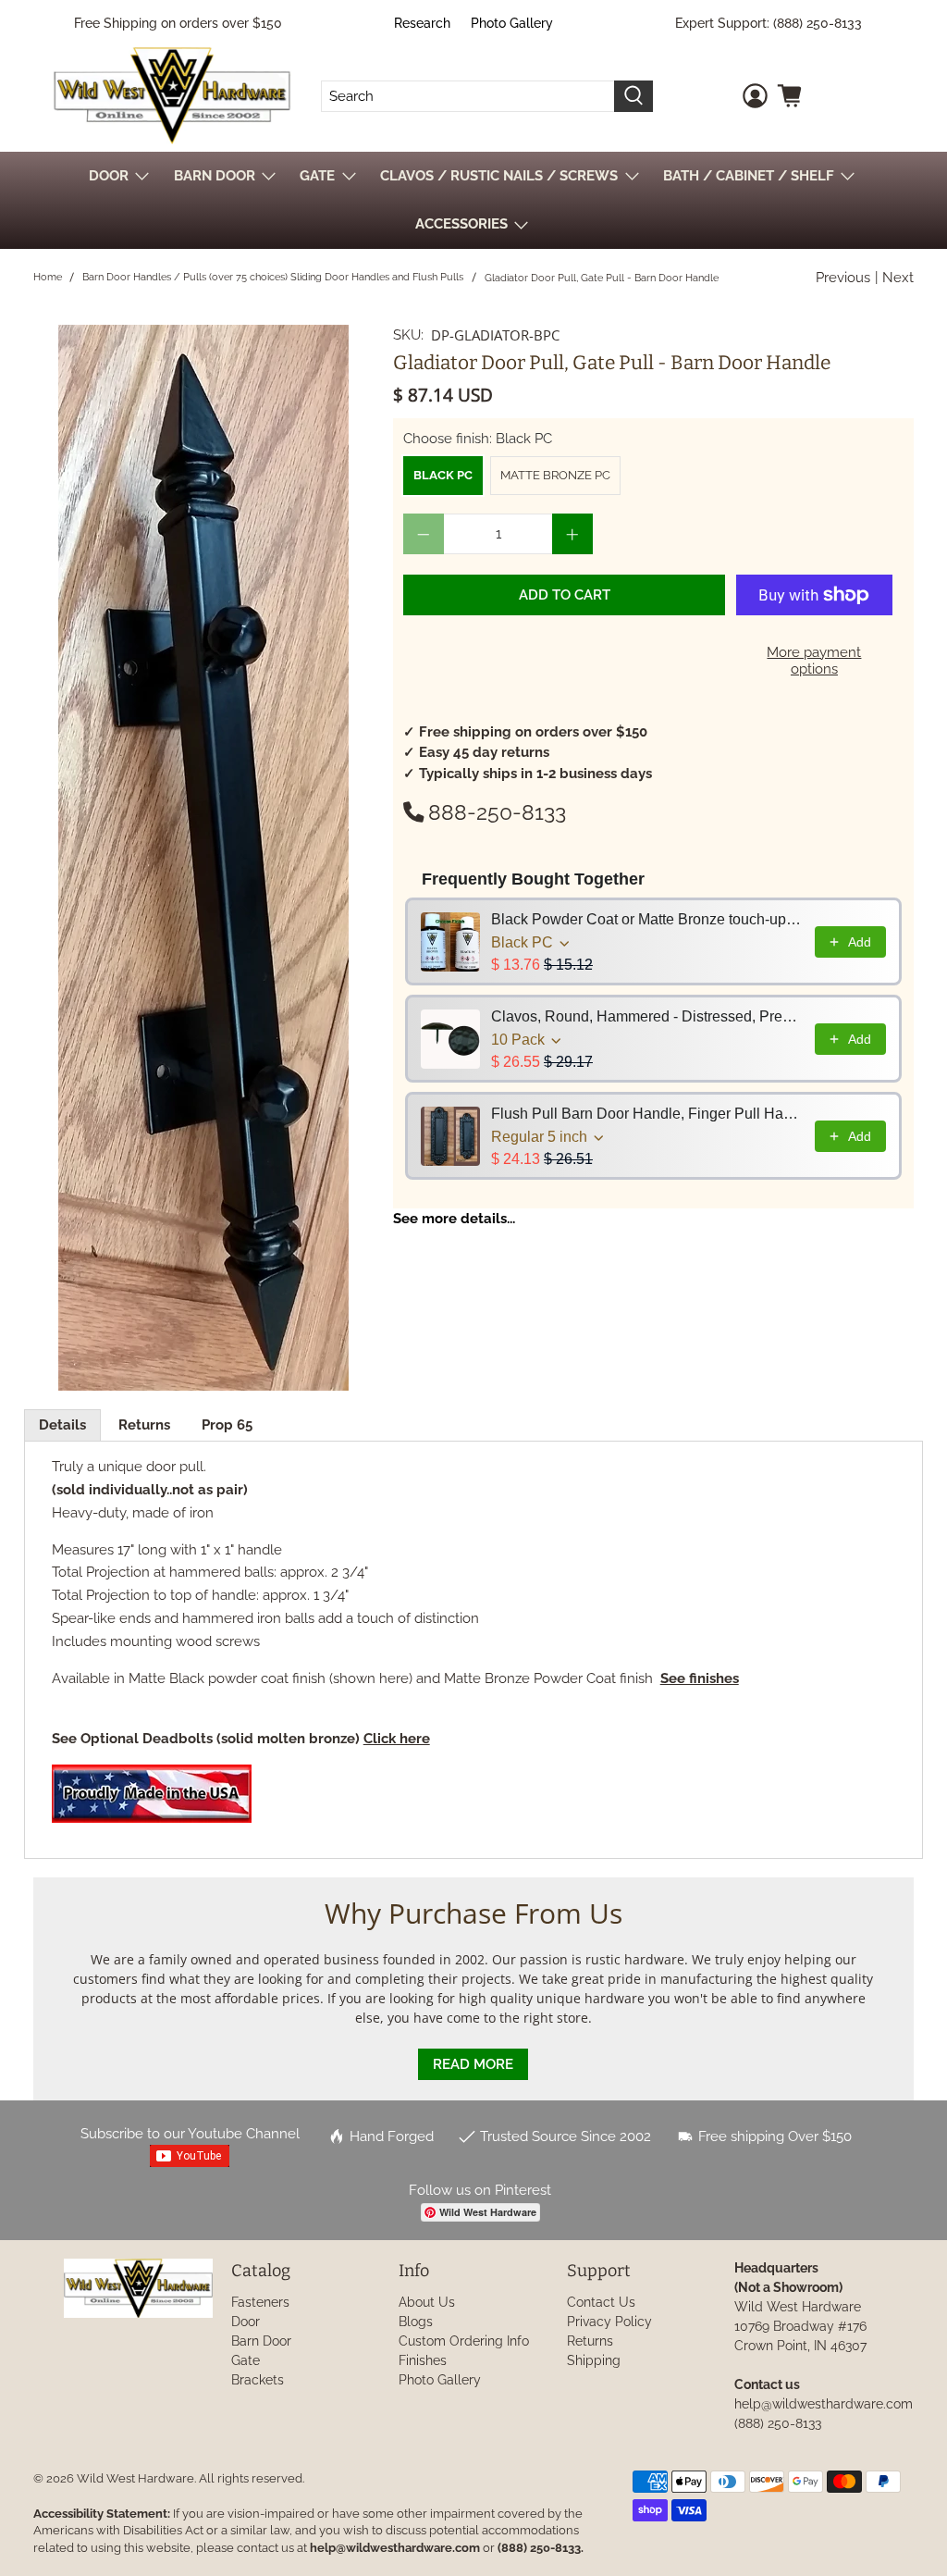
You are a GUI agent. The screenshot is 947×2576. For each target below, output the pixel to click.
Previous (843, 278)
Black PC (443, 475)
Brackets (258, 2380)
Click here (397, 1739)
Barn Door (261, 2341)
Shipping (594, 2360)
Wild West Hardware (135, 2478)
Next (898, 278)
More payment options (814, 661)
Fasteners (260, 2302)
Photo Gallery (512, 23)
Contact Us (601, 2302)
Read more (473, 2064)
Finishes (423, 2360)
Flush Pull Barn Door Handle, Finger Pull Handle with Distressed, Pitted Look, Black (647, 1114)
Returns (144, 1425)
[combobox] (468, 96)
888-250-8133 (497, 812)
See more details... (454, 1219)
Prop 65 (227, 1425)
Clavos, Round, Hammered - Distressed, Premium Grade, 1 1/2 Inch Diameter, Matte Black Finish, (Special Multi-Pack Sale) (647, 1016)
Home (48, 277)
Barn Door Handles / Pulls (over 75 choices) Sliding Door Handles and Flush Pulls (273, 277)
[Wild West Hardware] (172, 96)
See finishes (700, 1678)
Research (422, 23)
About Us (427, 2302)
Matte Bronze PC (555, 475)
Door (246, 2322)
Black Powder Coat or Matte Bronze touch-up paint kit (647, 919)
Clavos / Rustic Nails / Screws (499, 176)
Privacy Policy (609, 2322)
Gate (246, 2360)
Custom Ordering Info (464, 2341)
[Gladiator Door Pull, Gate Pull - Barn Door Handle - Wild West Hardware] (204, 858)
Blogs (416, 2322)
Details (62, 1425)
